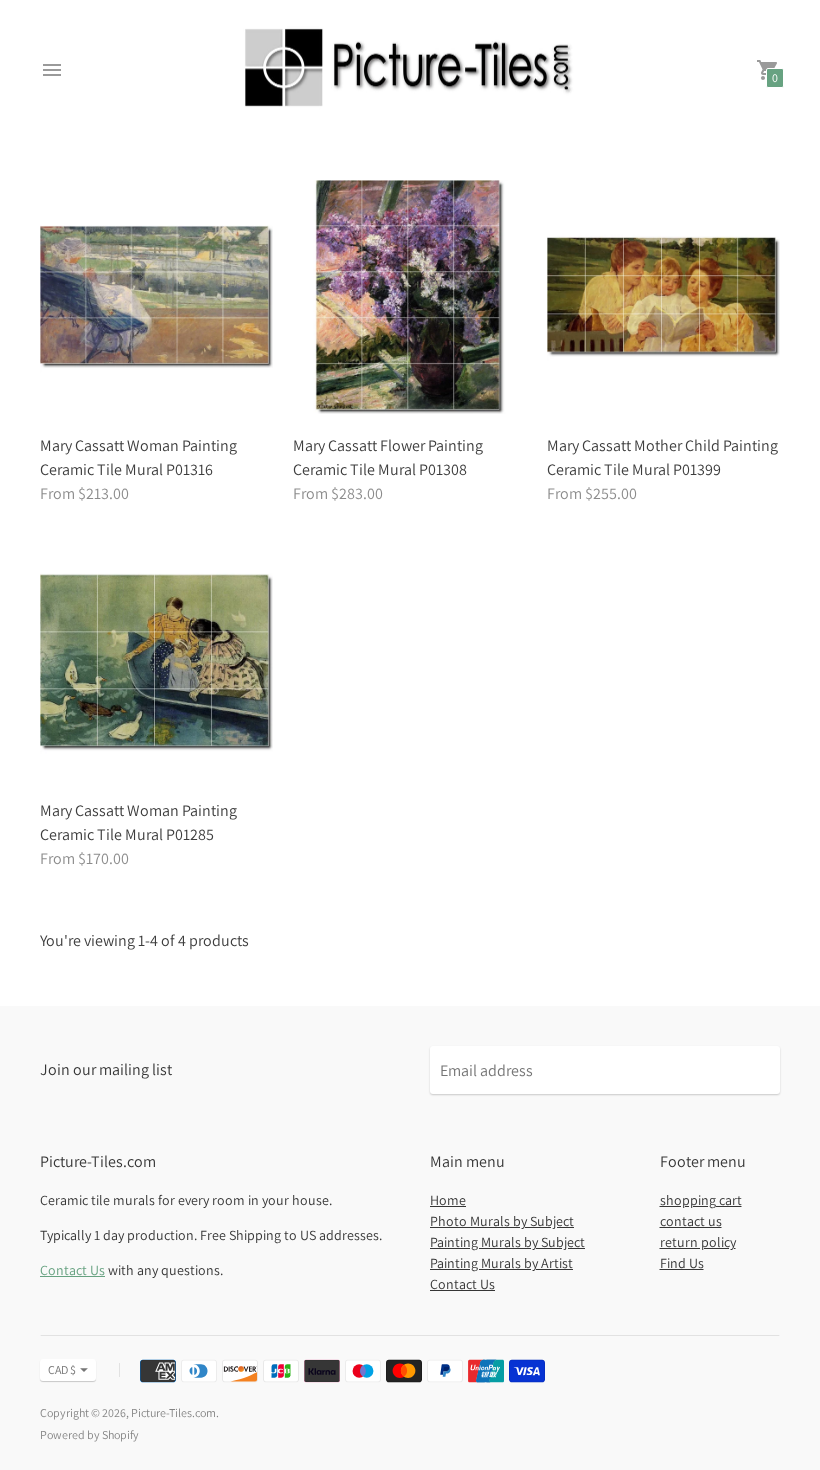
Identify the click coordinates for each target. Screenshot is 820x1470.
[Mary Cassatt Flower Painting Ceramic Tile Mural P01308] (409, 296)
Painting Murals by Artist (501, 1263)
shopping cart (701, 1200)
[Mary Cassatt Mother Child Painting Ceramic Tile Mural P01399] (663, 296)
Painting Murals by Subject (507, 1242)
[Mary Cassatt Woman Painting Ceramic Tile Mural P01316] (156, 296)
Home (448, 1200)
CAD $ (62, 1369)
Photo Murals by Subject (502, 1221)
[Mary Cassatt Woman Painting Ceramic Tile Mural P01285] (156, 662)
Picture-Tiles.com (173, 1412)
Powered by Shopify (89, 1434)
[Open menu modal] (52, 70)
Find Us (682, 1263)
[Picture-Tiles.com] (410, 70)
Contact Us (72, 1270)
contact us (691, 1221)
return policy (698, 1242)
